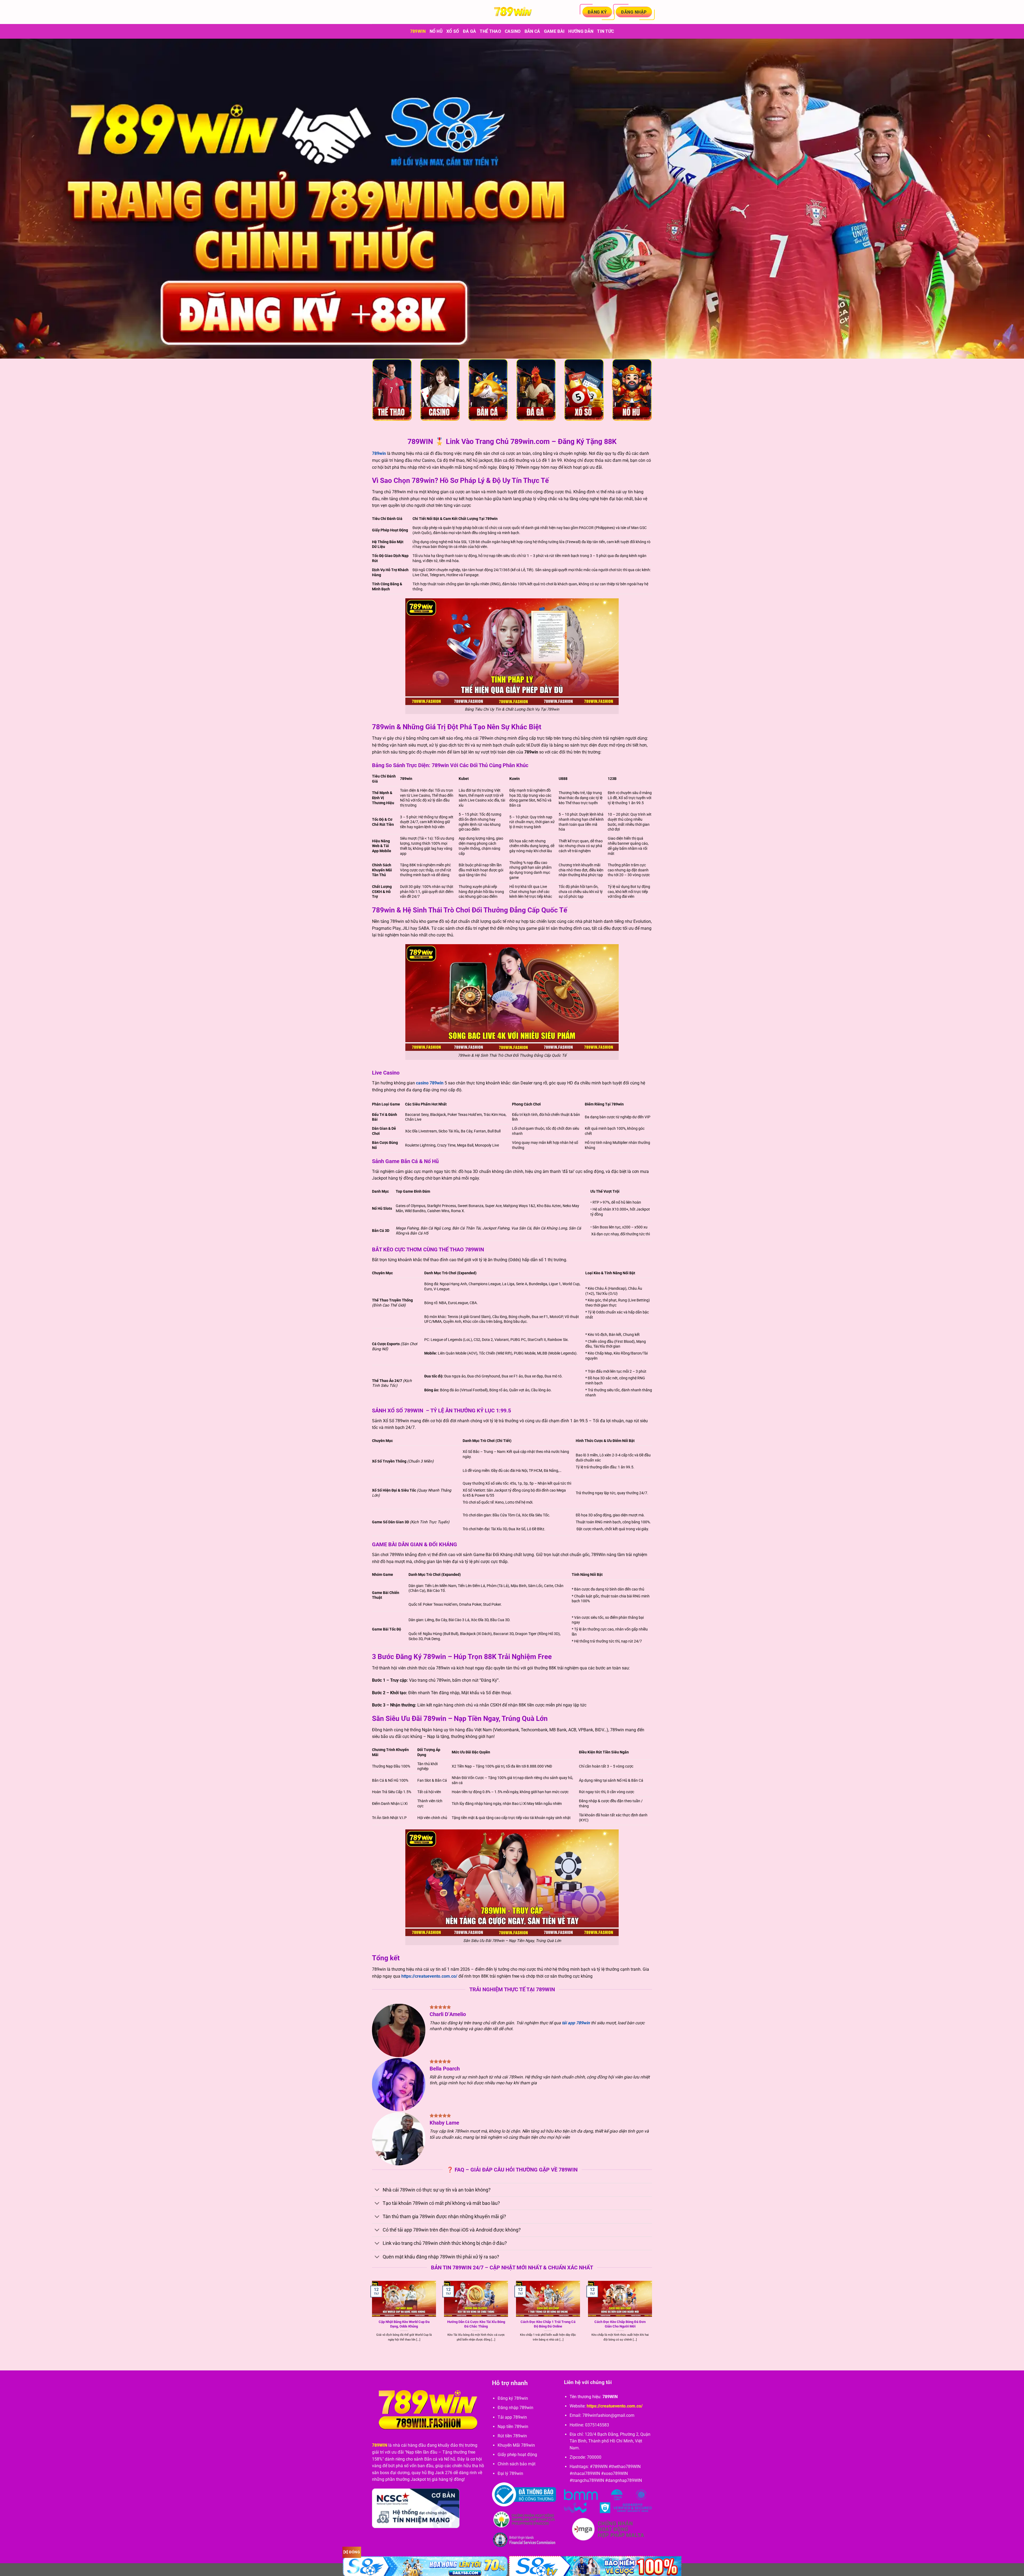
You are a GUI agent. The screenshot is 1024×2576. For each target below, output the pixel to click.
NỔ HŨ (436, 31)
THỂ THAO (490, 31)
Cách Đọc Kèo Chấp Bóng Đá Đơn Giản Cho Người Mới (620, 2324)
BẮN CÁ (532, 31)
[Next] (653, 2317)
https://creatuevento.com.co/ (429, 1976)
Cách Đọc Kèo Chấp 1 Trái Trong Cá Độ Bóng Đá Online (548, 2324)
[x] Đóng (352, 2552)
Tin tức (605, 31)
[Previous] (371, 2317)
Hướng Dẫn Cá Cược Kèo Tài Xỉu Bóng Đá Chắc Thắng (476, 2324)
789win (418, 31)
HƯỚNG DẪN (581, 31)
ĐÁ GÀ (470, 31)
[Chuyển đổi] (377, 2190)
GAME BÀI (554, 31)
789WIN (380, 2445)
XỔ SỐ (453, 31)
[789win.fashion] (512, 12)
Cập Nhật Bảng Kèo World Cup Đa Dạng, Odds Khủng (404, 2324)
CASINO (513, 31)
